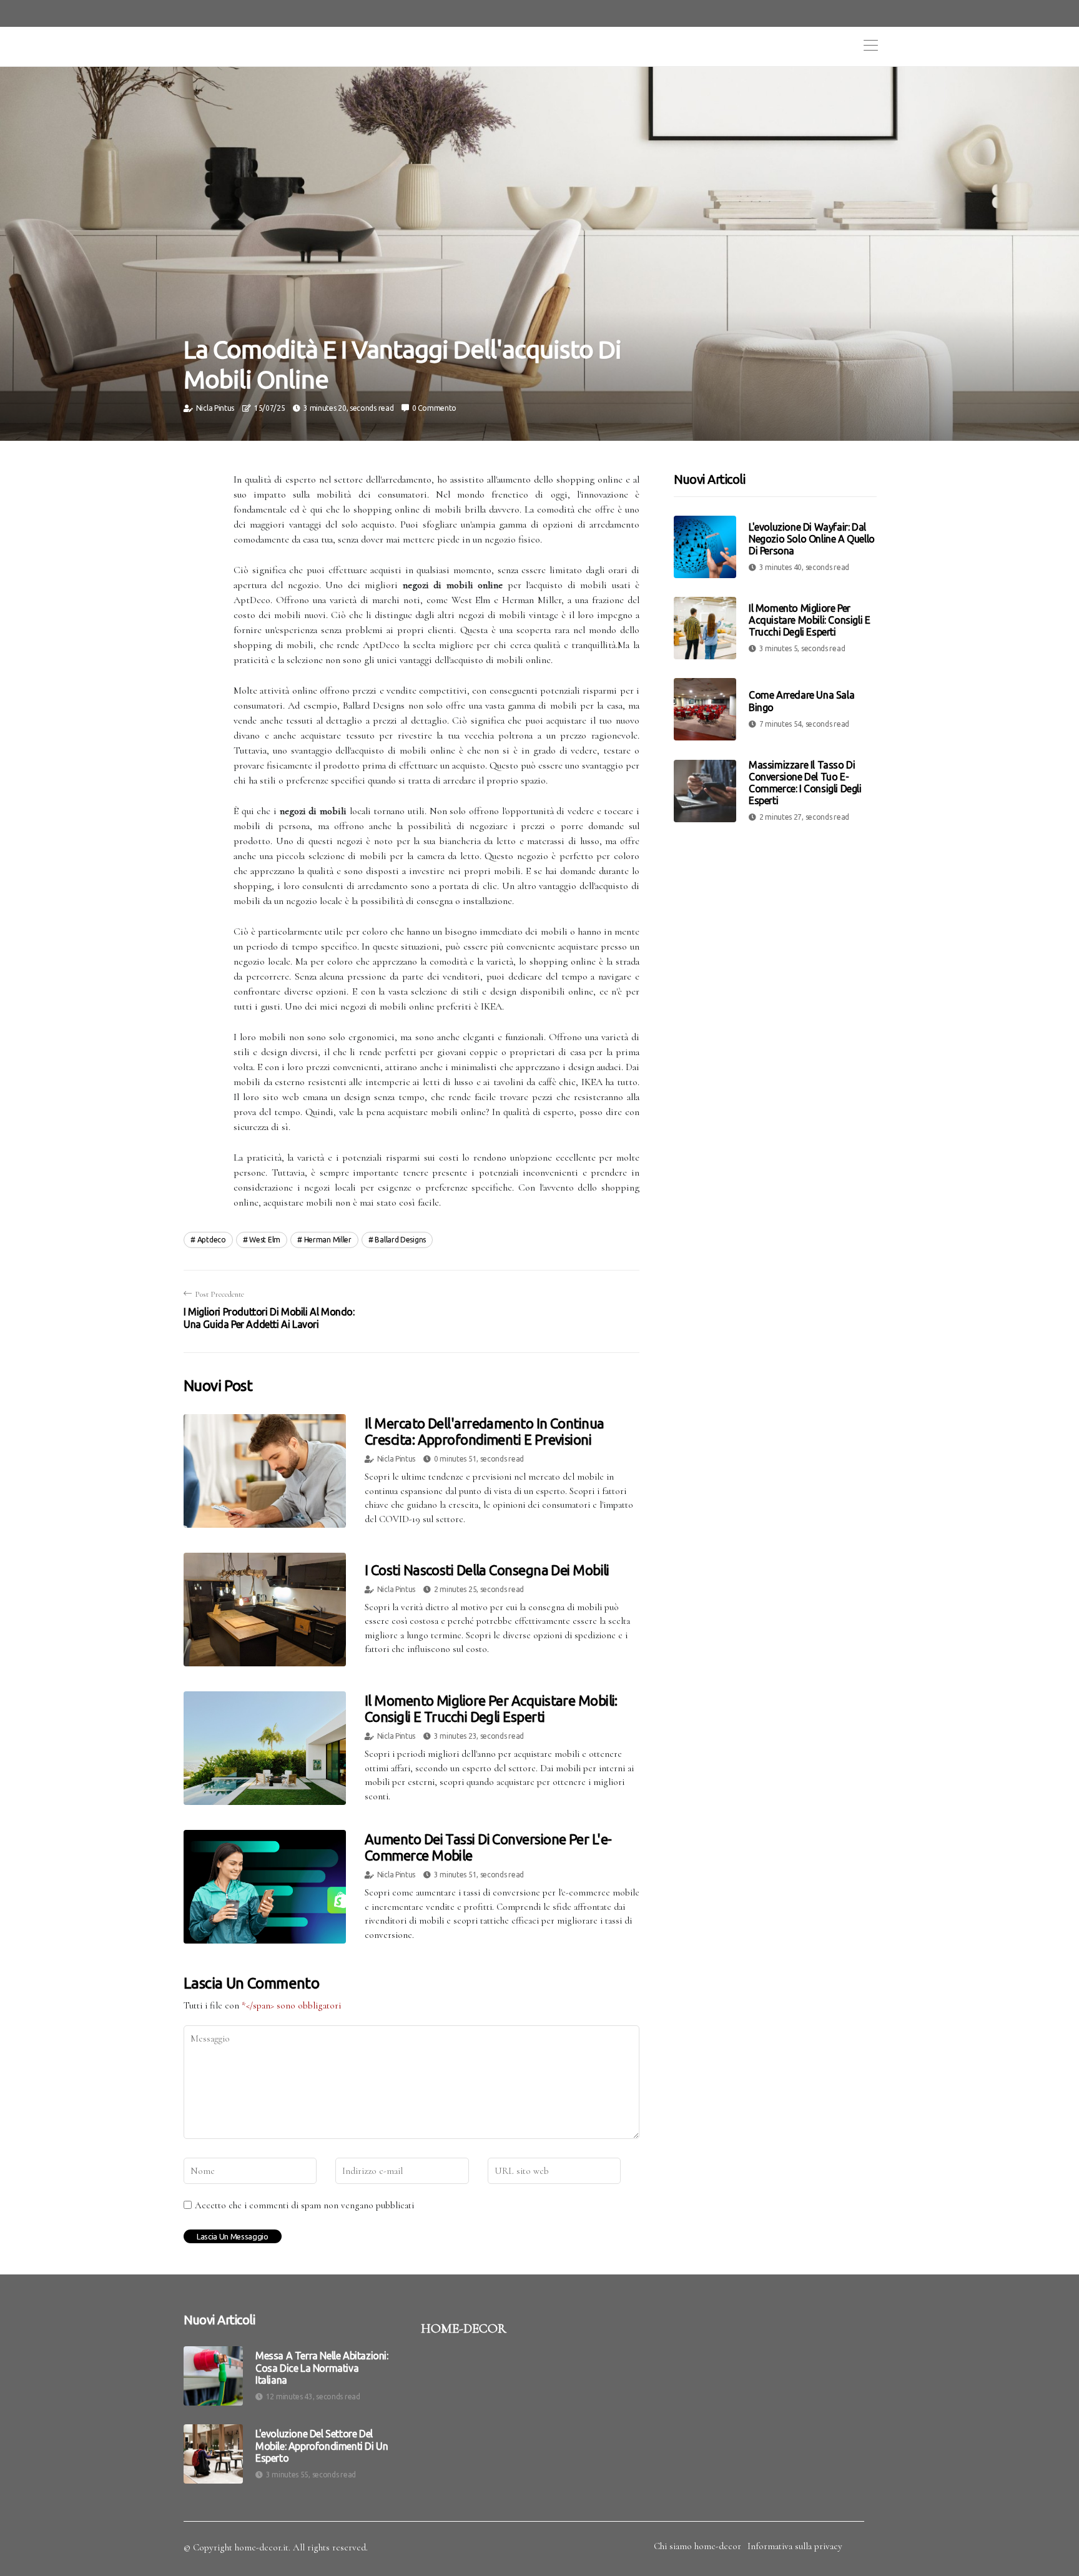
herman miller (328, 1240)
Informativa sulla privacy (795, 2546)
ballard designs (400, 1240)
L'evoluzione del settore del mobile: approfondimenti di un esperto (322, 2446)
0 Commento (434, 408)
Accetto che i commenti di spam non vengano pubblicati (304, 2205)
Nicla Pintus (215, 408)
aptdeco (212, 1240)
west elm (265, 1240)
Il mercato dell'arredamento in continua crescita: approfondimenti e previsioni (485, 1431)
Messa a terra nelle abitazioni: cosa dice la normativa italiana (322, 2367)
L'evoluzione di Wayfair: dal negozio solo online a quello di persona (812, 539)
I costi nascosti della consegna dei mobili (487, 1570)
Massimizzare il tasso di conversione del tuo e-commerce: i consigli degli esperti (805, 783)
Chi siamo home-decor (697, 2546)
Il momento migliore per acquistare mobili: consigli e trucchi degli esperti (491, 1708)
